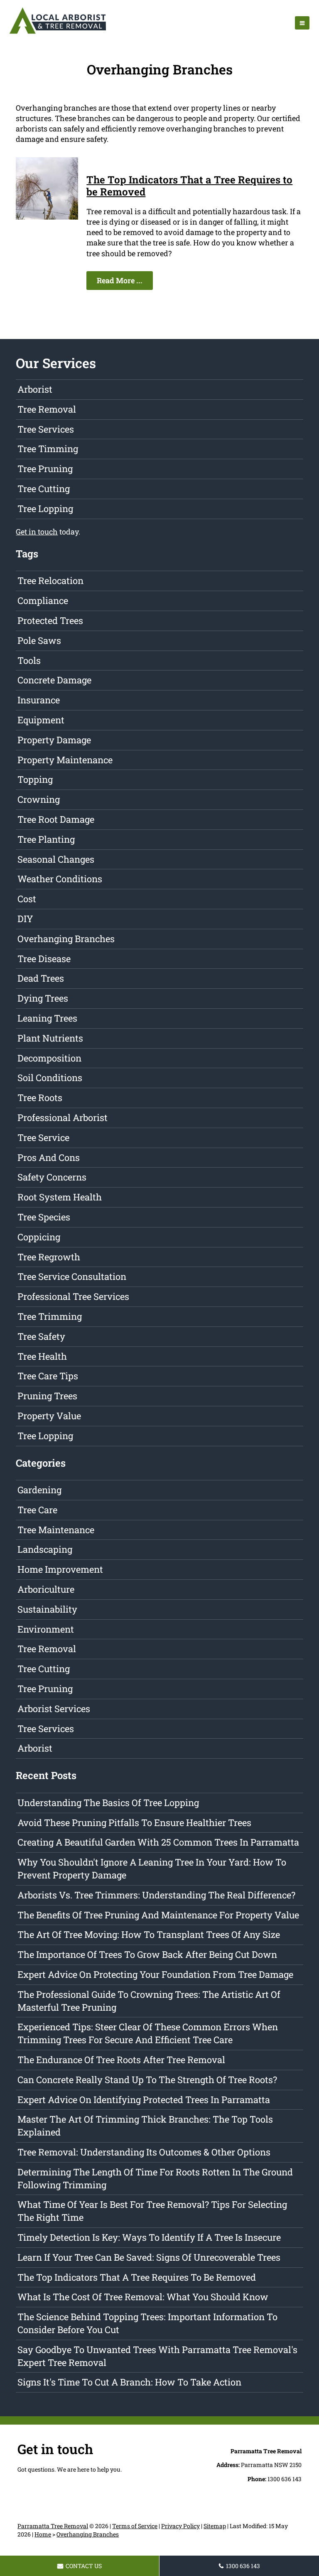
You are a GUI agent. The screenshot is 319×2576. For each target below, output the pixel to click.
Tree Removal (47, 409)
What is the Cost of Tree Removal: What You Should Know (143, 2297)
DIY (25, 919)
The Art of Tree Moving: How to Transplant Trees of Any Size (149, 1934)
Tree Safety (41, 1336)
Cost (27, 899)
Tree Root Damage (56, 819)
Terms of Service (135, 2526)
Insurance (39, 700)
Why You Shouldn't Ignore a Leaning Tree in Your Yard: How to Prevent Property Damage (152, 1868)
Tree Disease (44, 959)
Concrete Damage (54, 680)
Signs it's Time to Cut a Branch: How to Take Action (129, 2382)
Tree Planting (46, 839)
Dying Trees (43, 998)
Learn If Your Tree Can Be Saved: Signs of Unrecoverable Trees (149, 2257)
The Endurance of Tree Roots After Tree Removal (121, 2060)
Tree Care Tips (48, 1376)
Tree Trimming (50, 1316)
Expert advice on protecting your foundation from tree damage (155, 1974)
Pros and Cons (49, 1157)
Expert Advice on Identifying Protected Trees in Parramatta (144, 2100)
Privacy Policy (180, 2526)
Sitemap (215, 2526)
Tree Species (44, 1217)
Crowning (39, 799)
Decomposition (49, 1058)
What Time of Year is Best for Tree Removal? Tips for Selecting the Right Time (152, 2211)
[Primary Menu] (302, 23)
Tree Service (43, 1137)
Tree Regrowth (49, 1257)
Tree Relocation (50, 580)
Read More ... (120, 280)
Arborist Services (54, 1709)
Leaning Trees (47, 1018)
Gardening (39, 1490)
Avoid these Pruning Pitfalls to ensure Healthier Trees (134, 1823)
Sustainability (47, 1609)
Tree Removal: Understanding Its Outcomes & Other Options (144, 2152)
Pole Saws (39, 640)
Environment (46, 1629)
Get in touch (37, 532)
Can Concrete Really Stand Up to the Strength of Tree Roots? (147, 2080)
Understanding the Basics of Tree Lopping (108, 1803)
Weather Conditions (60, 879)
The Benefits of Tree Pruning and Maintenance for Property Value (158, 1915)
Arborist (35, 389)
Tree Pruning (45, 469)
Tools (29, 660)
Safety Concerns (52, 1177)
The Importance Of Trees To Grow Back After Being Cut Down (147, 1954)
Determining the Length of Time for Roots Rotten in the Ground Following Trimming (155, 2178)
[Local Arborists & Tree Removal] (58, 33)
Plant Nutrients (50, 1038)
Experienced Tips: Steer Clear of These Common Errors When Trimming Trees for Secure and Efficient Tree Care (148, 2033)
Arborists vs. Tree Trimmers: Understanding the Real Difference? (156, 1895)
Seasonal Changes (56, 859)
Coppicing (39, 1237)
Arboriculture (46, 1589)
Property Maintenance (65, 760)
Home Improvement (60, 1569)
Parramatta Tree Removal (53, 2526)
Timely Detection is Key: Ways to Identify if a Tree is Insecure (149, 2237)
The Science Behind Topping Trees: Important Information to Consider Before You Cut (147, 2323)
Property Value (49, 1416)
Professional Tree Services (73, 1296)
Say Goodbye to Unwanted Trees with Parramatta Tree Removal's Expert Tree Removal (157, 2356)
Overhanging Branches (66, 939)
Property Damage (54, 740)
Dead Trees (41, 978)
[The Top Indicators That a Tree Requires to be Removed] (47, 217)
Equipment (41, 720)
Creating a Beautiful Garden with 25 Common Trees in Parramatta (158, 1842)
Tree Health (42, 1356)
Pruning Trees (47, 1396)
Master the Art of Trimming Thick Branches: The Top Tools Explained (145, 2126)
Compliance (43, 600)
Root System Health (60, 1197)
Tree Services (46, 429)
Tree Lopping (45, 509)
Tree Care (37, 1510)
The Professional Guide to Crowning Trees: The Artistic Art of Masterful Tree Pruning (149, 2001)
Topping (35, 779)
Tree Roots (40, 1097)
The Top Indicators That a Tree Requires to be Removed (189, 186)
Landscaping (45, 1549)
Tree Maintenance (56, 1530)
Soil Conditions (50, 1078)
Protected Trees (50, 620)
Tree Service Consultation (72, 1276)
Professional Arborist (63, 1117)
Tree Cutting (44, 489)
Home (43, 2534)
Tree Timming (48, 449)
